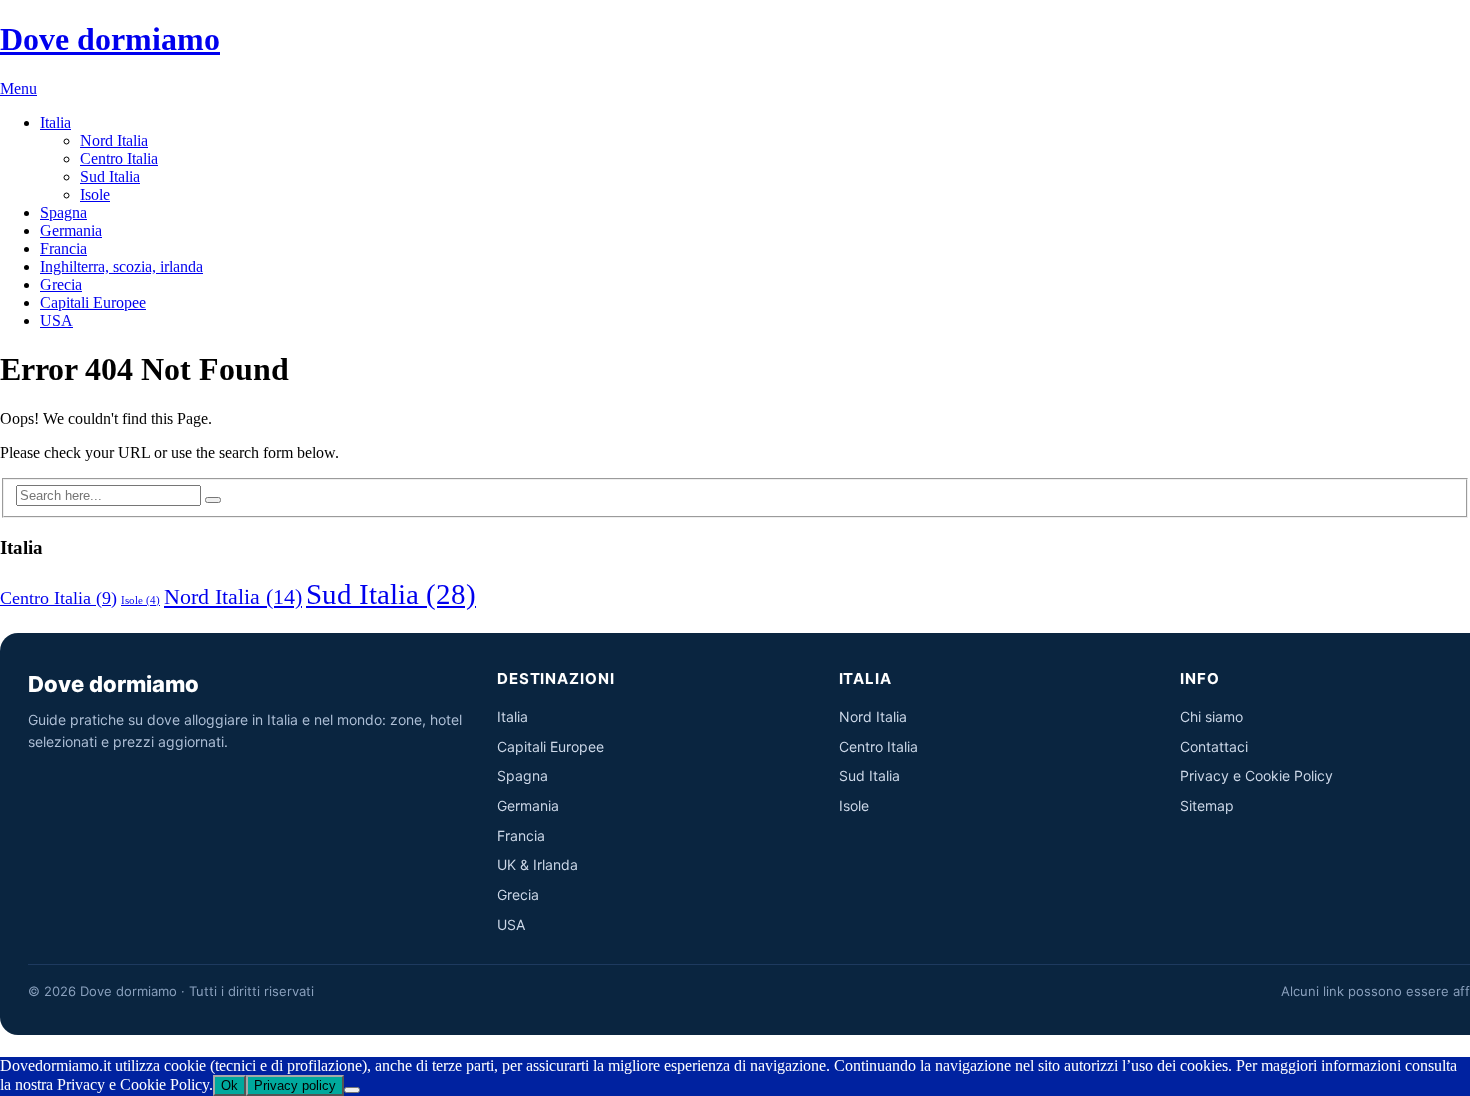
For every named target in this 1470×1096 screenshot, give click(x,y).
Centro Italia (119, 158)
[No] (352, 1090)
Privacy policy (295, 1085)
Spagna (63, 212)
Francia (63, 248)
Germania (71, 230)
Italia (55, 122)
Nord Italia (114, 140)
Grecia (61, 284)
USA (56, 320)
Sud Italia (110, 176)
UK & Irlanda (537, 864)
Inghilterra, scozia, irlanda (121, 266)
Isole (95, 194)
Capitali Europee (93, 302)
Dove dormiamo (110, 39)
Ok (229, 1085)
